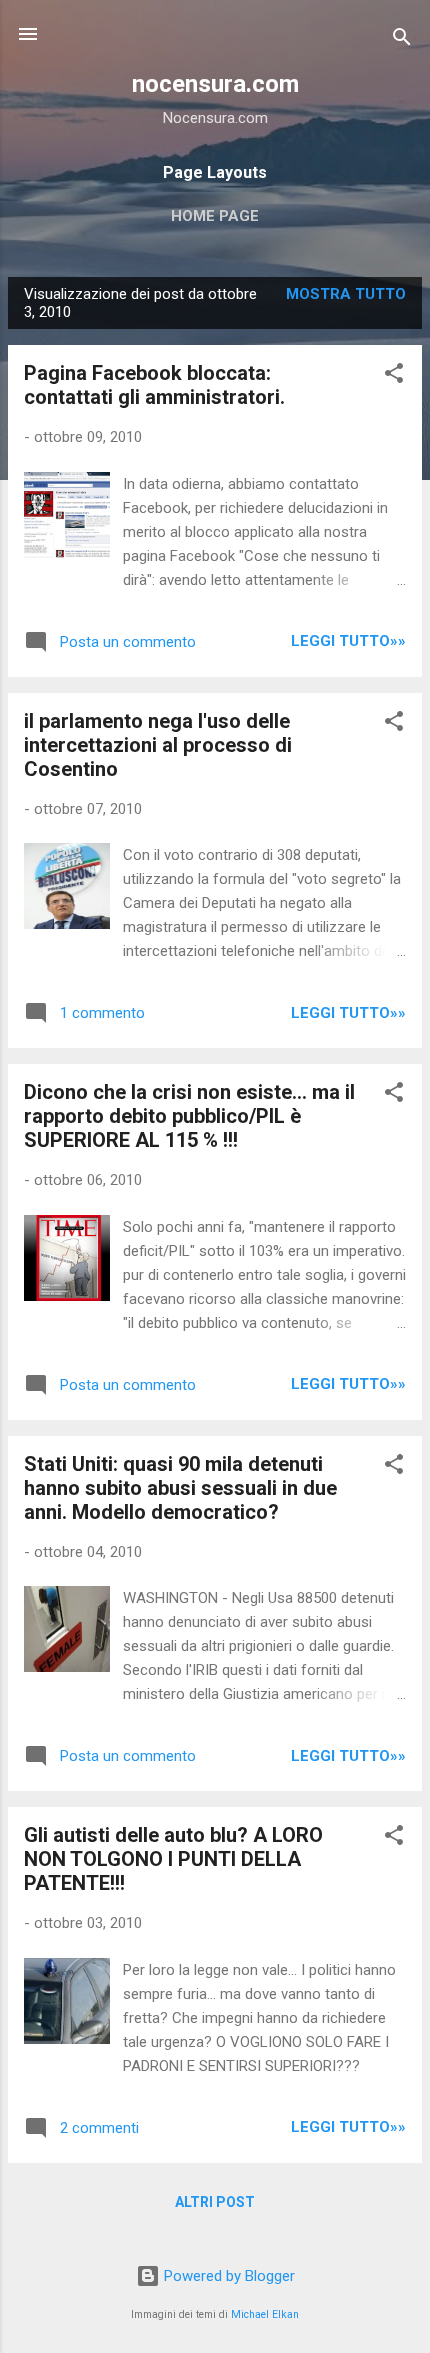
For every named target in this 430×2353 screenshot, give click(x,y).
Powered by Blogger (227, 2276)
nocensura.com (215, 84)
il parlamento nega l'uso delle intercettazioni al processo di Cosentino (158, 745)
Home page (215, 216)
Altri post (215, 2202)
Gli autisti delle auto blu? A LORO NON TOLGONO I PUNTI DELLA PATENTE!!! (173, 1859)
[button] (394, 376)
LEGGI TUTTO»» (348, 641)
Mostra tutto (346, 294)
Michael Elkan (265, 2314)
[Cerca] (402, 40)
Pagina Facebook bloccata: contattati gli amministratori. (154, 385)
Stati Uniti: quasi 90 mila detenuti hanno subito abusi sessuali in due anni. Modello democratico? (180, 1488)
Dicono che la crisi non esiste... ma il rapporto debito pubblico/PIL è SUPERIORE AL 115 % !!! (189, 1116)
